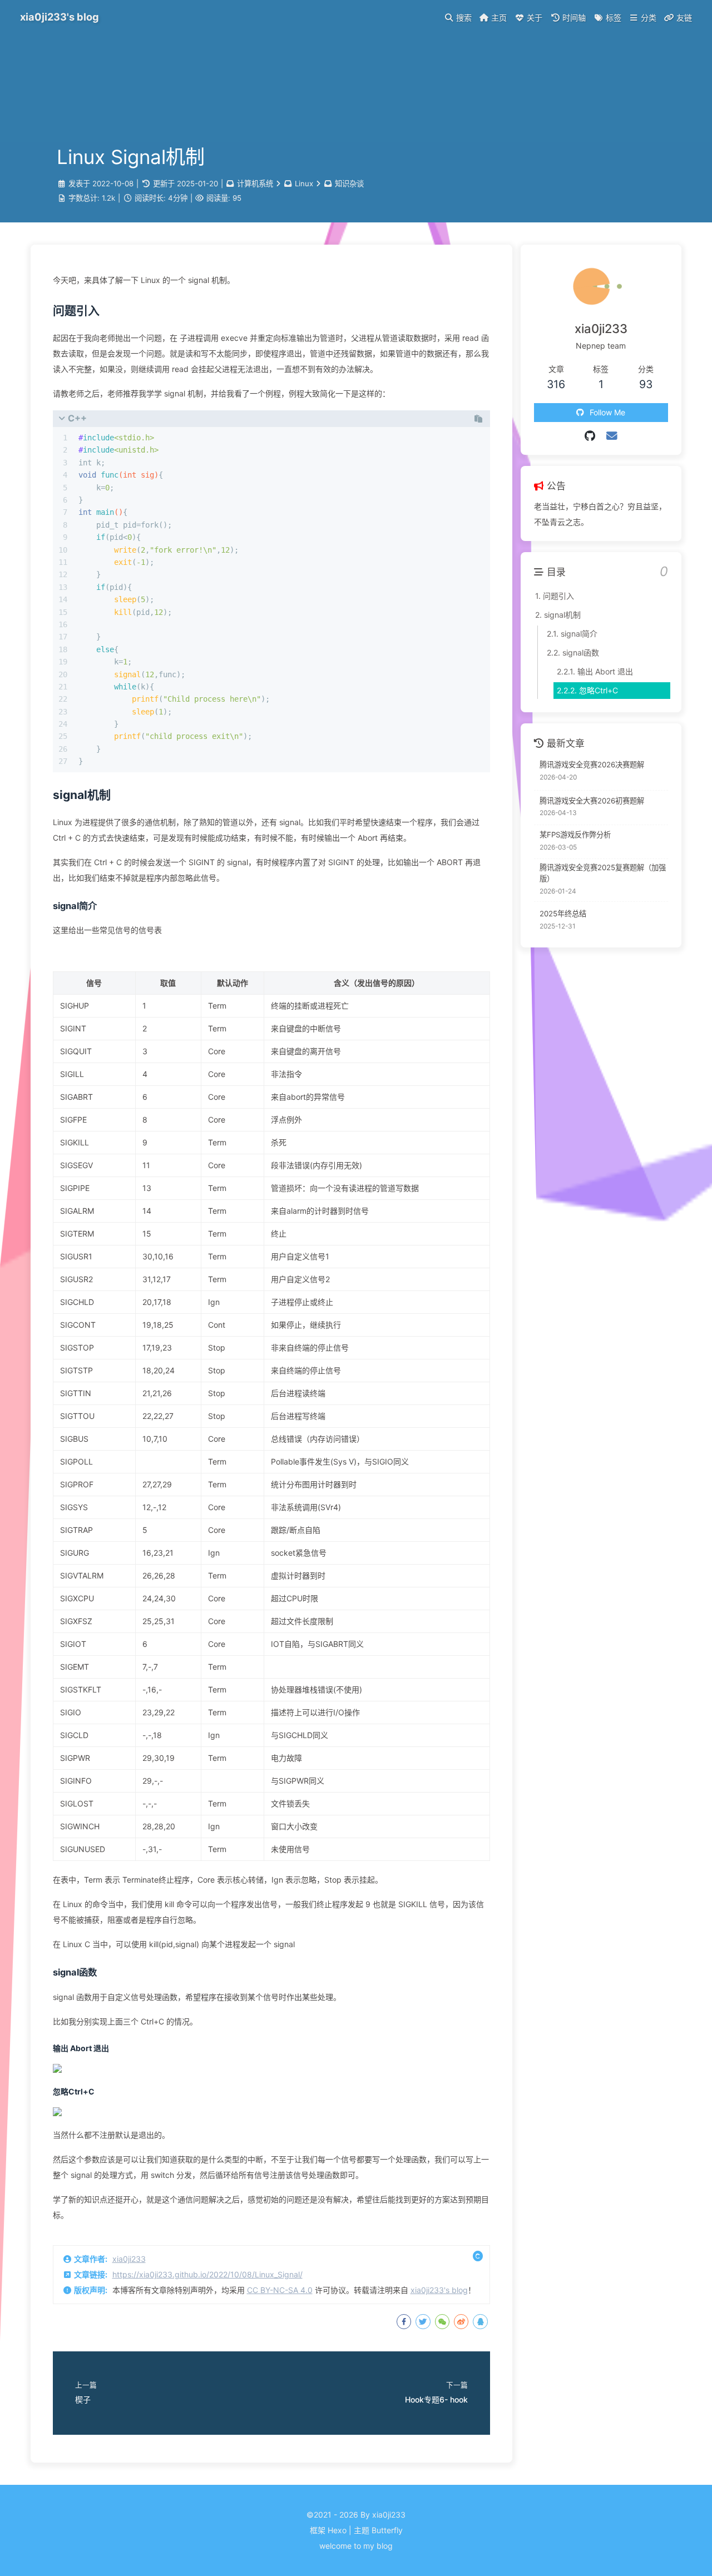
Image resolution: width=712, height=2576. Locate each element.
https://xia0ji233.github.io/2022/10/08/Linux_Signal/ (207, 2274)
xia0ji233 (129, 2259)
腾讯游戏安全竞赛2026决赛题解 (592, 765)
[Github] (590, 436)
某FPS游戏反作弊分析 (575, 835)
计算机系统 (255, 183)
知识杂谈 (349, 183)
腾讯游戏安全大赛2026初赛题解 (592, 801)
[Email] (612, 436)
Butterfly (387, 2530)
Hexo (337, 2530)
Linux (304, 183)
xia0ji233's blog (439, 2290)
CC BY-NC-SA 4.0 (280, 2290)
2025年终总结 (563, 914)
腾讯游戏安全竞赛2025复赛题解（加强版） (603, 873)
